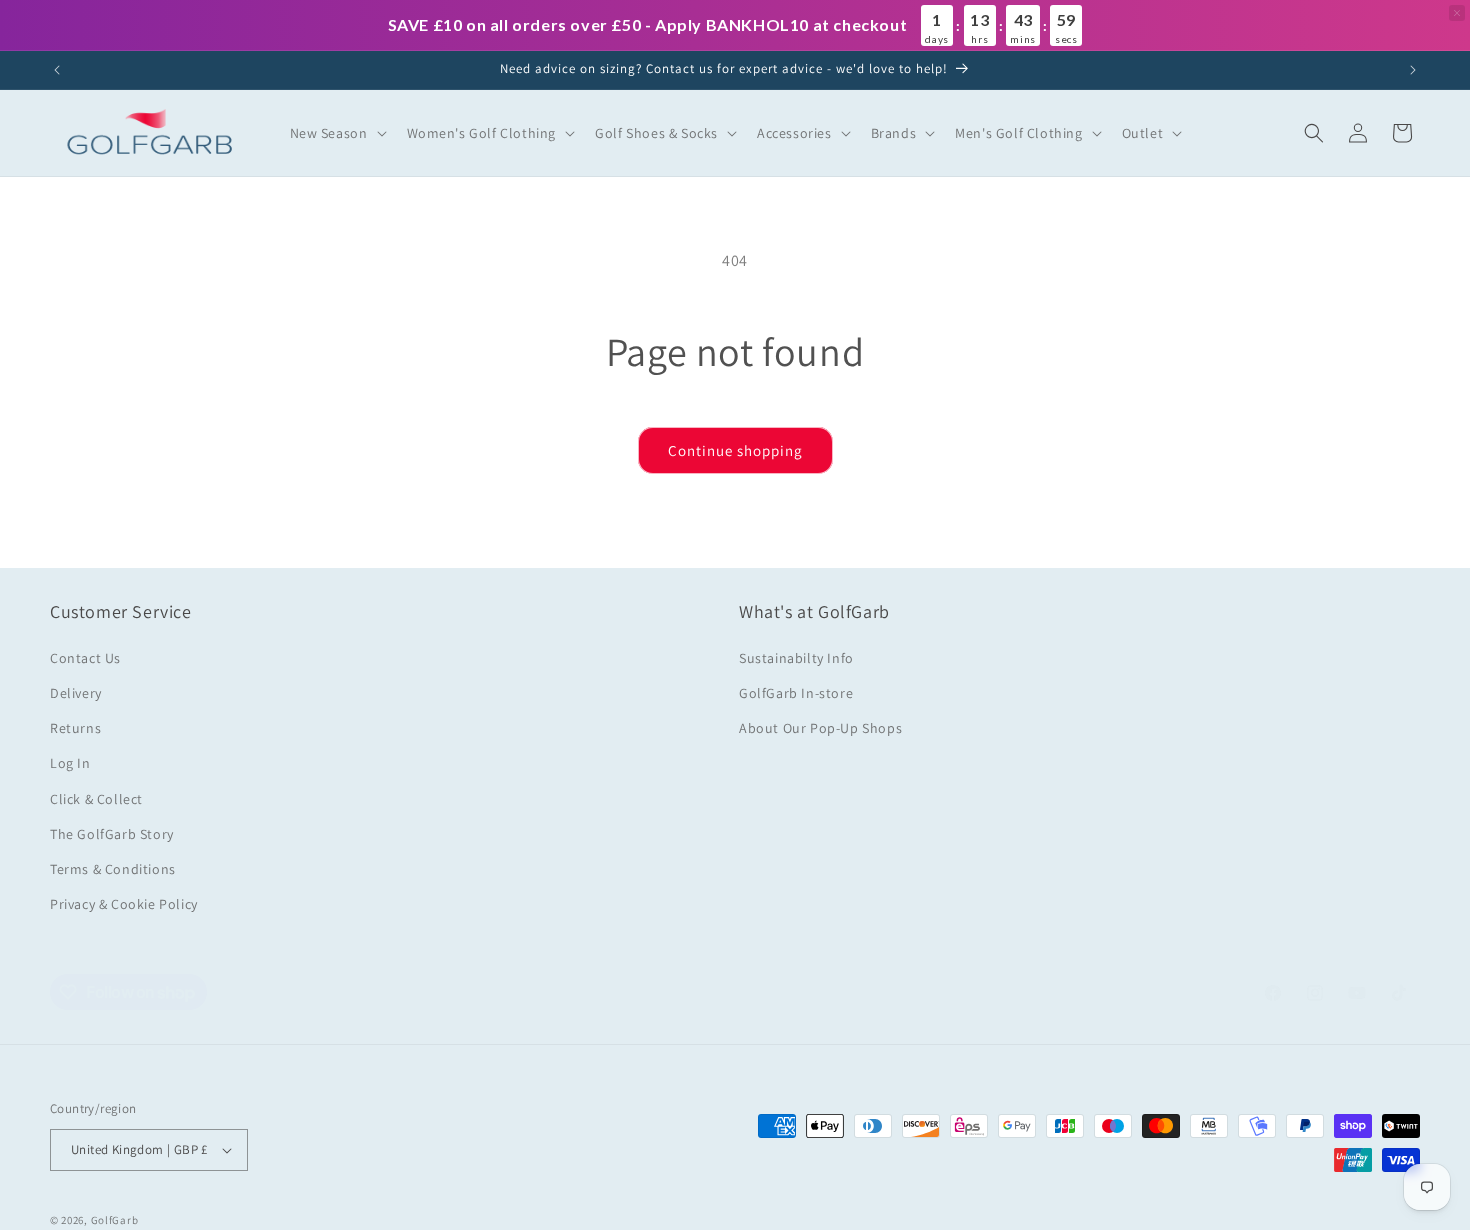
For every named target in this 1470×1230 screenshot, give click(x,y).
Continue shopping (735, 450)
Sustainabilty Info (796, 658)
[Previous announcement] (57, 70)
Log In (70, 763)
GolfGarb (115, 1220)
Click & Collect (96, 799)
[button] (336, 133)
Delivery (76, 693)
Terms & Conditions (113, 869)
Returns (75, 728)
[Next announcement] (1413, 70)
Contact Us (85, 658)
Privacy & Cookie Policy (124, 904)
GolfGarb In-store (796, 693)
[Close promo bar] (1457, 13)
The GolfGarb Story (112, 834)
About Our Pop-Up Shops (820, 728)
